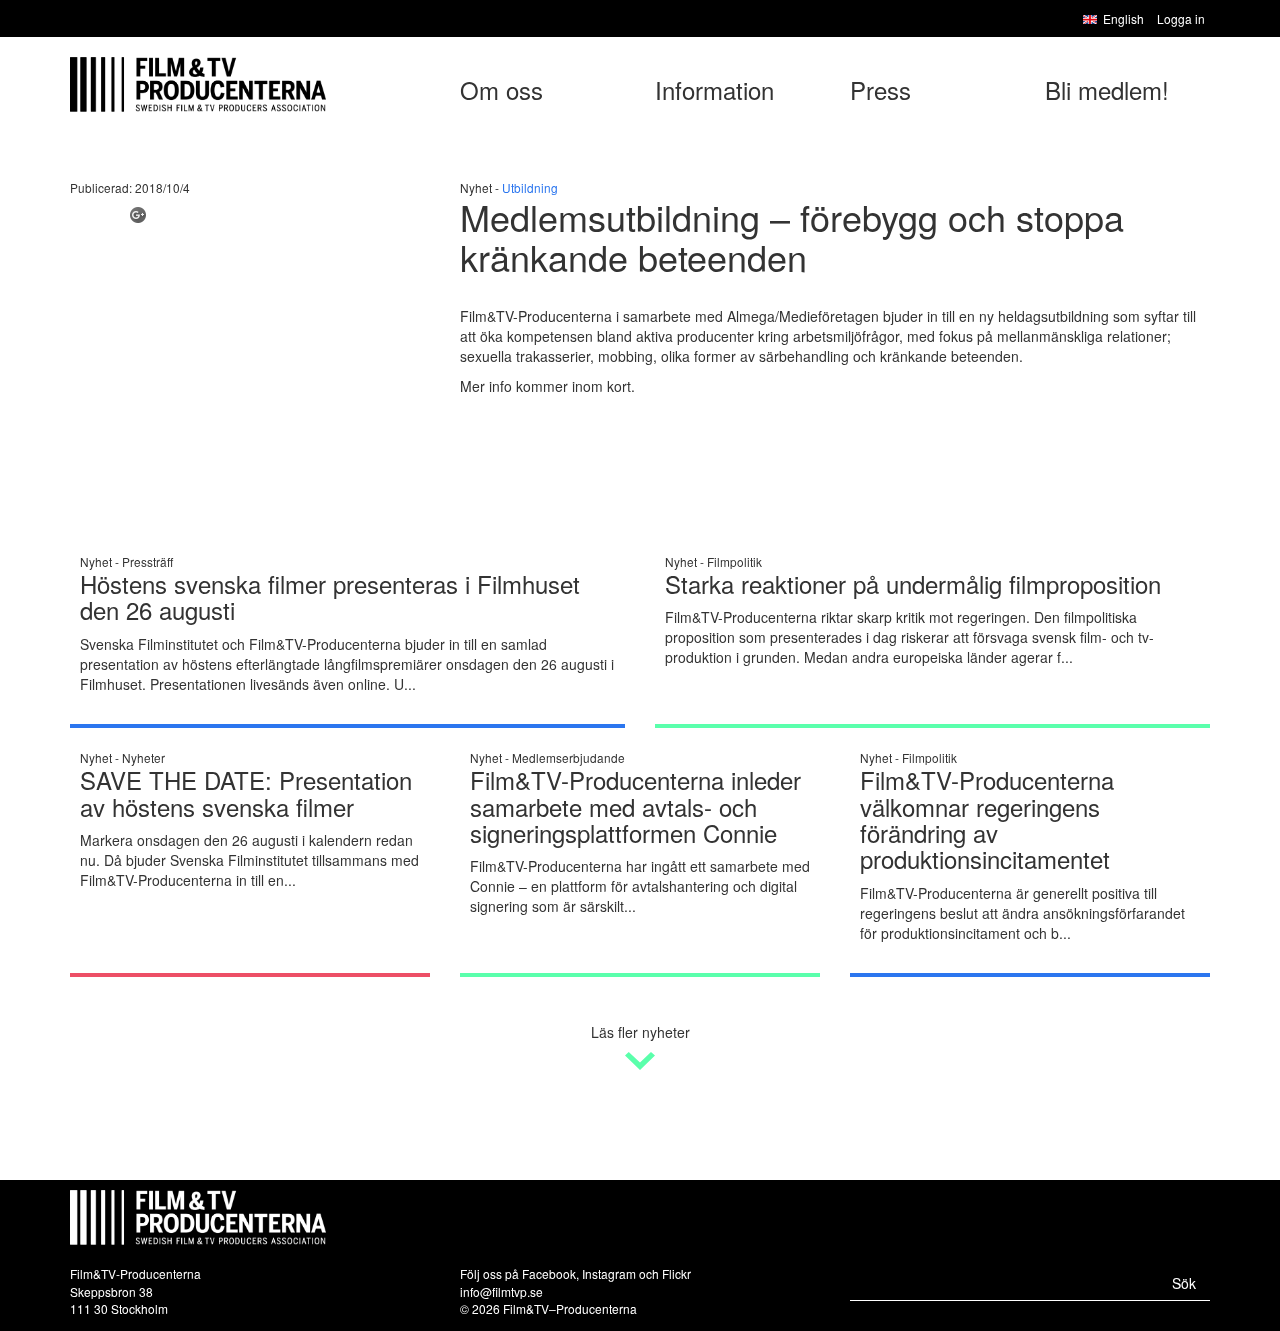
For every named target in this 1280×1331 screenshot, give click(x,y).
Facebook (549, 1273)
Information (714, 89)
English (1123, 18)
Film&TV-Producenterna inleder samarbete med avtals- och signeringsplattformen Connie (635, 806)
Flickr (676, 1273)
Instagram (609, 1273)
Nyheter (143, 757)
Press (880, 89)
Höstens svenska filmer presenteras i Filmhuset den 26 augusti (330, 596)
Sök (1184, 1283)
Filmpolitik (734, 561)
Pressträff (147, 561)
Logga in (1181, 18)
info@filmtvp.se (501, 1291)
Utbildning (530, 187)
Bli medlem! (1107, 89)
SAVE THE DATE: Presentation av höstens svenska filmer (246, 792)
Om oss (501, 89)
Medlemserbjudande (568, 757)
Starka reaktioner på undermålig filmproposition (913, 583)
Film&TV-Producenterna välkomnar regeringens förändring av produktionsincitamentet (987, 819)
